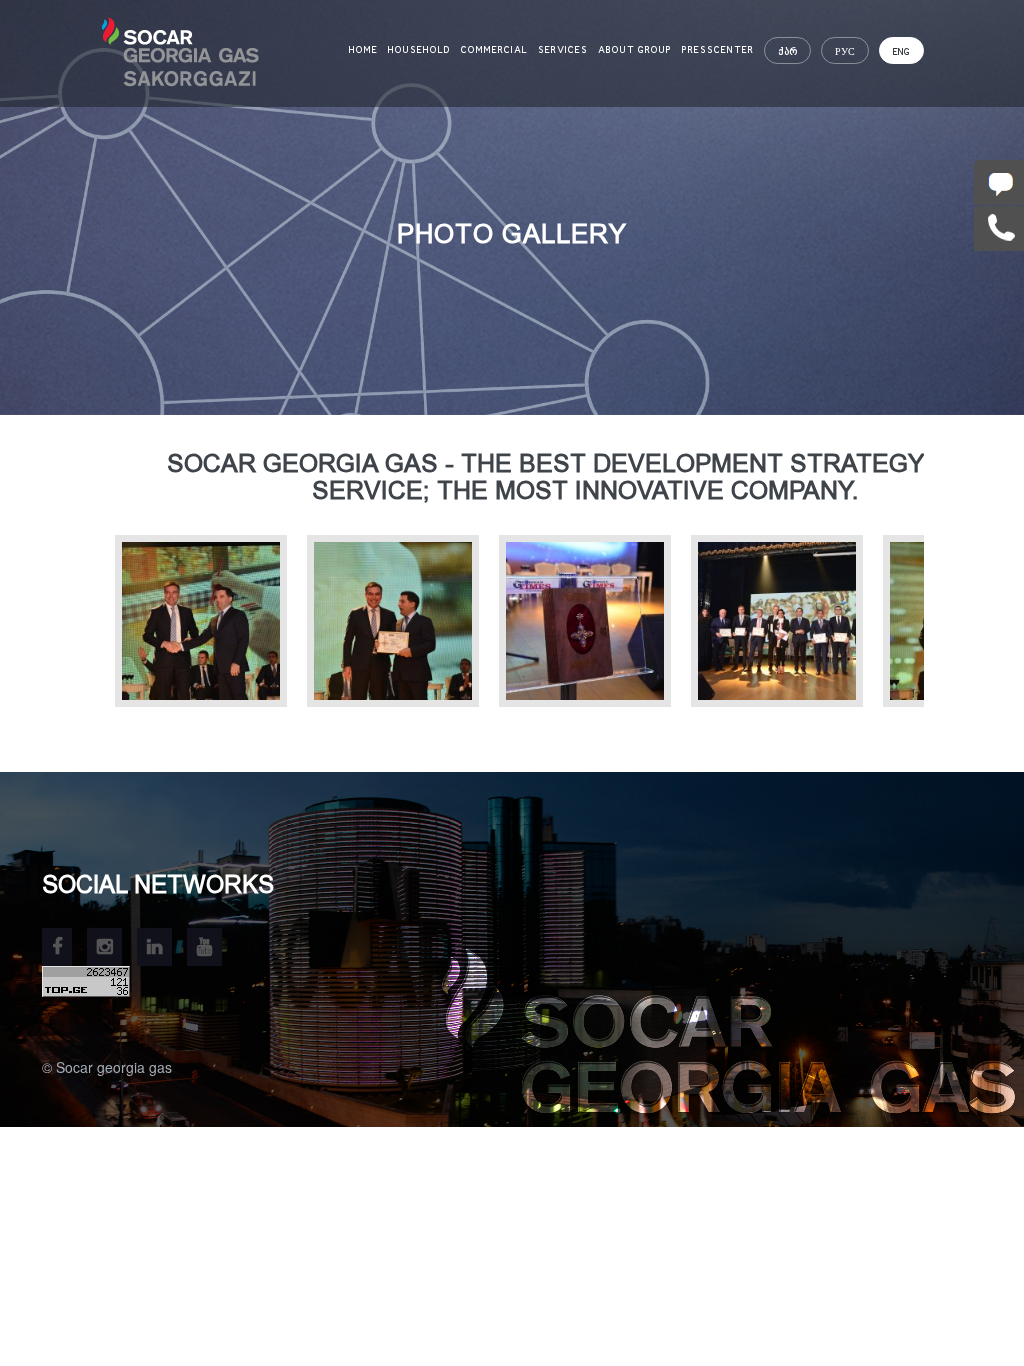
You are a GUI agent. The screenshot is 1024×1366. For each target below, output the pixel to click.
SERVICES (563, 50)
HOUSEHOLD (419, 50)
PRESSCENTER (718, 50)
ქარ (787, 52)
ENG (901, 52)
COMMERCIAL (494, 50)
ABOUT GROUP (635, 50)
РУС (845, 52)
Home (363, 50)
